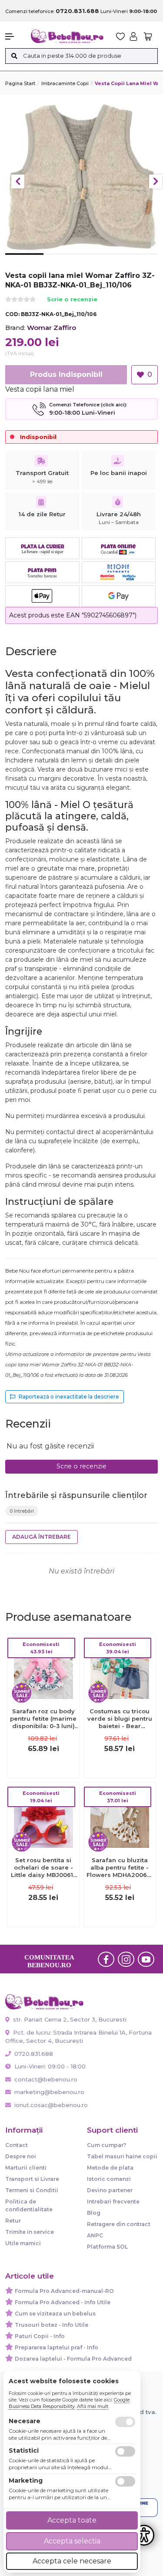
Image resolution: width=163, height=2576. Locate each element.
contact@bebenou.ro (46, 2079)
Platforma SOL (107, 2247)
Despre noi (21, 2156)
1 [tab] (24, 261)
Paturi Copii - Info (40, 2336)
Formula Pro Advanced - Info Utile (63, 2302)
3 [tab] (101, 261)
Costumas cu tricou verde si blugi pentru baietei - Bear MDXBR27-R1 (120, 1719)
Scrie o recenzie (72, 300)
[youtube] (146, 1959)
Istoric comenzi (109, 2179)
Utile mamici (23, 2243)
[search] (14, 56)
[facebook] (106, 1959)
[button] (14, 36)
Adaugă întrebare (42, 1537)
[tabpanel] (81, 177)
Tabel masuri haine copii (122, 2156)
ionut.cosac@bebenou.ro (51, 2105)
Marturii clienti (26, 2168)
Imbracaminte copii (65, 83)
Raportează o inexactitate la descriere (69, 1397)
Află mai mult (93, 2406)
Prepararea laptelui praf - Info (57, 2347)
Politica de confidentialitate (29, 2205)
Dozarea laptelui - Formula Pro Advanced (73, 2359)
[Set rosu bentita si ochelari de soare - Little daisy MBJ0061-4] (43, 1818)
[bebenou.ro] (67, 36)
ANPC (95, 2235)
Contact (17, 2145)
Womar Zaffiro (52, 328)
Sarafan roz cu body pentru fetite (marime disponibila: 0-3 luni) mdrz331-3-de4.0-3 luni (43, 1719)
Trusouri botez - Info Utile (52, 2325)
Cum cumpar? (106, 2145)
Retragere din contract (119, 2224)
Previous (18, 181)
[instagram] (126, 1959)
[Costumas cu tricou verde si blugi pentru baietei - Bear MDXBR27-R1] (120, 1669)
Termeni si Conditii (32, 2190)
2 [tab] (63, 261)
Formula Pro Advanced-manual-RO (64, 2291)
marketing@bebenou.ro (49, 2092)
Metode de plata (110, 2168)
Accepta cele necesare (72, 2561)
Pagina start (20, 83)
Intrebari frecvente (113, 2202)
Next (156, 181)
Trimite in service (30, 2232)
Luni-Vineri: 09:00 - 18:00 (49, 2066)
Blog (94, 2213)
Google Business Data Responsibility (69, 2403)
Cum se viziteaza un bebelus (55, 2314)
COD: (12, 314)
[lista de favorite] (120, 36)
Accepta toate (72, 2520)
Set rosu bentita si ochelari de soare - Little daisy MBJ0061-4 (43, 1868)
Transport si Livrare (32, 2179)
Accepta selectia (72, 2541)
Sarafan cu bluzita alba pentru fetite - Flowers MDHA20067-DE (120, 1868)
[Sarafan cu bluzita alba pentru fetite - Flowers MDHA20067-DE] (120, 1818)
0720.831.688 (33, 2054)
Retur (13, 2221)
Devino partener (110, 2190)
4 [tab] (139, 261)
